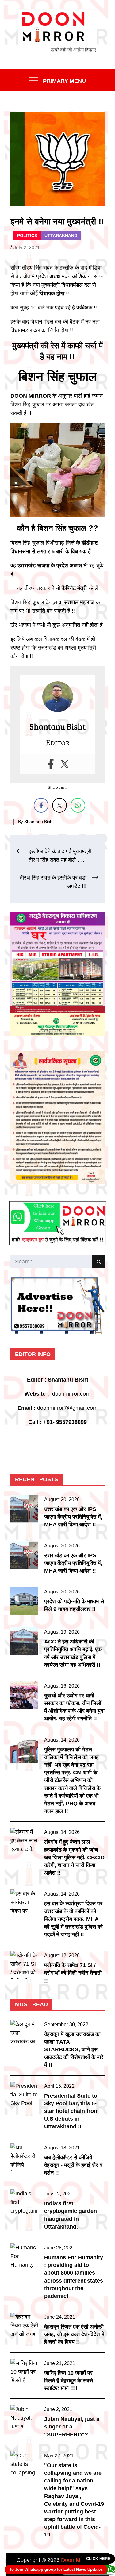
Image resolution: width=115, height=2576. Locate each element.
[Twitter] (65, 764)
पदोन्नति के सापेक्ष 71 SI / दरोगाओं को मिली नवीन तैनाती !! (73, 1973)
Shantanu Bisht (39, 822)
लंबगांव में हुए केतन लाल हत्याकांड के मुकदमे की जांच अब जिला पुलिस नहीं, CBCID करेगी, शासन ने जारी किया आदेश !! (74, 1857)
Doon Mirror (75, 2560)
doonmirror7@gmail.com (67, 1408)
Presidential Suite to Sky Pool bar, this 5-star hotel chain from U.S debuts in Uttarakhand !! (71, 2111)
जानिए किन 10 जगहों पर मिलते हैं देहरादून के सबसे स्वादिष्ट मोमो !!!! (69, 2381)
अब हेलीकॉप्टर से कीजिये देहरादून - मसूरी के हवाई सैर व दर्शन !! (73, 2165)
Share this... (58, 788)
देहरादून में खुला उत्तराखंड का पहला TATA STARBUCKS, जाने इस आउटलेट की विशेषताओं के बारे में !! (74, 2050)
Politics (27, 236)
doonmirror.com (71, 1394)
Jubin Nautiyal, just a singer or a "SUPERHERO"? (72, 2427)
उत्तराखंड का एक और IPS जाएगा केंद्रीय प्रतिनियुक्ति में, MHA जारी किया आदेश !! (73, 1517)
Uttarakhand (61, 236)
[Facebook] (51, 764)
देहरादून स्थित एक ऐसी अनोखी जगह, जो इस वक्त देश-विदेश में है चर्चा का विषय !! (74, 2334)
